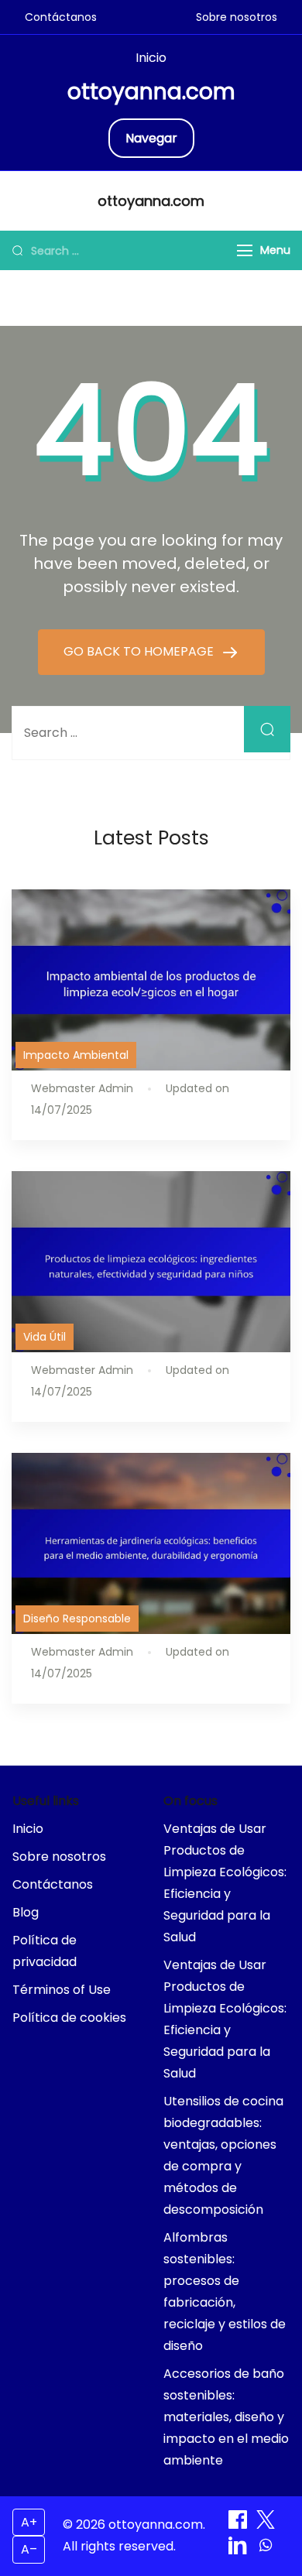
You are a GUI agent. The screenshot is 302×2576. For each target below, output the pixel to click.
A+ (29, 2522)
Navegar (151, 138)
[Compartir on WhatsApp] (266, 2550)
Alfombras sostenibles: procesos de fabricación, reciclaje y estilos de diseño (225, 2292)
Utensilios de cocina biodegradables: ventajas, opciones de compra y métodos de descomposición (223, 2155)
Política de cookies (69, 2018)
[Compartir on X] (266, 2525)
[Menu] (245, 250)
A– (29, 2549)
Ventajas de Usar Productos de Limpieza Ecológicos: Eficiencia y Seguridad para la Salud (225, 1883)
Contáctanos (61, 17)
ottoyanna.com (151, 92)
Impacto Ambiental (76, 1055)
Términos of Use (62, 1990)
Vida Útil (45, 1337)
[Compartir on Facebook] (239, 2525)
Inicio (151, 58)
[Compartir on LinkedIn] (239, 2550)
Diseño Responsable (77, 1619)
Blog (26, 1912)
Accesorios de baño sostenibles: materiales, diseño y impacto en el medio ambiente (226, 2417)
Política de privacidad (45, 1951)
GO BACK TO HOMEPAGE (140, 651)
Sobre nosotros (237, 17)
